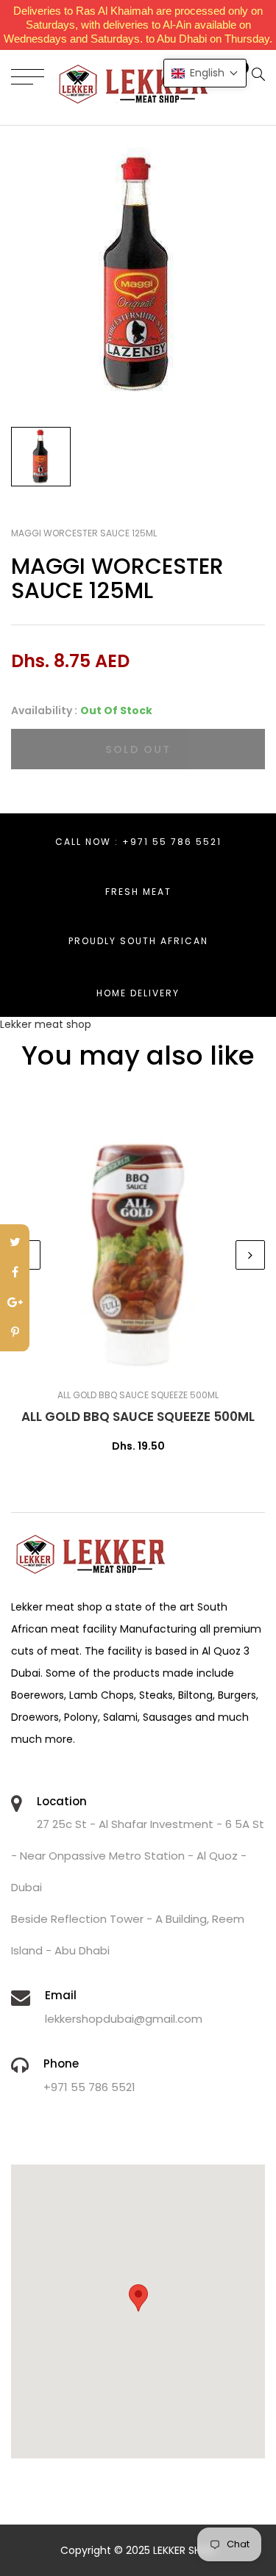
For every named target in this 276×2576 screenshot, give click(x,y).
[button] (205, 73)
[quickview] (160, 1363)
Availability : (44, 710)
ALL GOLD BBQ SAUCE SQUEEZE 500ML (138, 1417)
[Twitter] (15, 1243)
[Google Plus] (15, 1303)
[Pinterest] (15, 1333)
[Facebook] (15, 1273)
